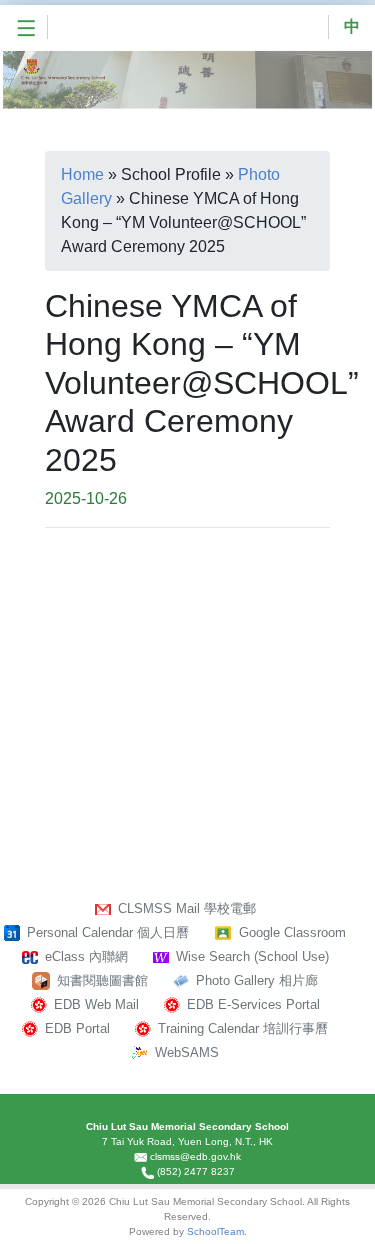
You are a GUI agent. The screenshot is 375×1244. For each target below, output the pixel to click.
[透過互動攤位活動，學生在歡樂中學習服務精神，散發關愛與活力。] (262, 713)
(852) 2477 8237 (196, 1171)
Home (82, 174)
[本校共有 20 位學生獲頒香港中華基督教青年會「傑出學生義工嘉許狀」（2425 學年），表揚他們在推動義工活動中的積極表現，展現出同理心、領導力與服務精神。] (114, 601)
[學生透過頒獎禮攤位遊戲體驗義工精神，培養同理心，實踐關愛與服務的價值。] (114, 713)
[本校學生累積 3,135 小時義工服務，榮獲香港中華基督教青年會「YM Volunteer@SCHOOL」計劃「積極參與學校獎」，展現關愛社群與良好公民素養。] (262, 601)
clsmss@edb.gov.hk (195, 1156)
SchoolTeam (215, 1231)
